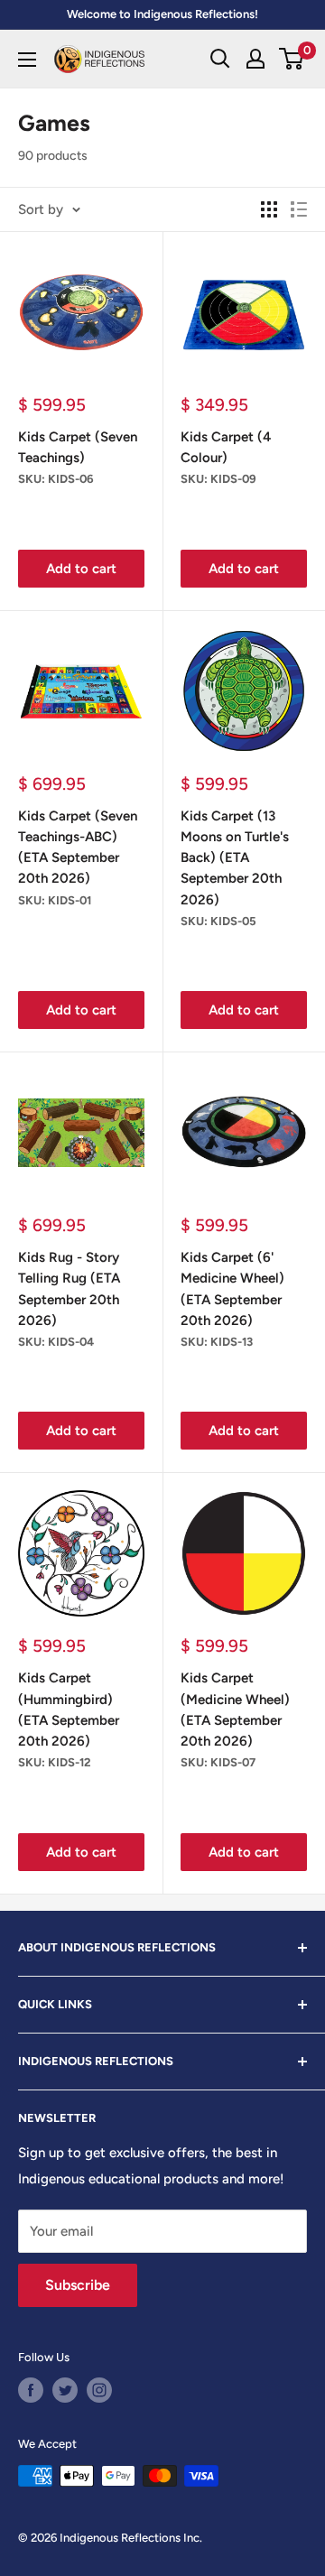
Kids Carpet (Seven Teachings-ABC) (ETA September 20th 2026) (78, 848)
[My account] (255, 59)
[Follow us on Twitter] (65, 2390)
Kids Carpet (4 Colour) (226, 447)
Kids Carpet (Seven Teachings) (78, 447)
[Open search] (220, 59)
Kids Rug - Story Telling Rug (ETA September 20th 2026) (69, 1289)
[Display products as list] (299, 209)
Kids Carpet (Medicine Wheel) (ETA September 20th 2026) (235, 1710)
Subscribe (78, 2285)
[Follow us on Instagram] (99, 2390)
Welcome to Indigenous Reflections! (162, 14)
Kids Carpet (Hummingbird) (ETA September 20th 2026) (69, 1710)
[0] (292, 59)
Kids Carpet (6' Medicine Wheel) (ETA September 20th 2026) (232, 1289)
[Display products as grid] (269, 209)
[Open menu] (27, 60)
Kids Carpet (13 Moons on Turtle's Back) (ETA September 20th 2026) (235, 858)
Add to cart (81, 569)
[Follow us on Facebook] (31, 2390)
